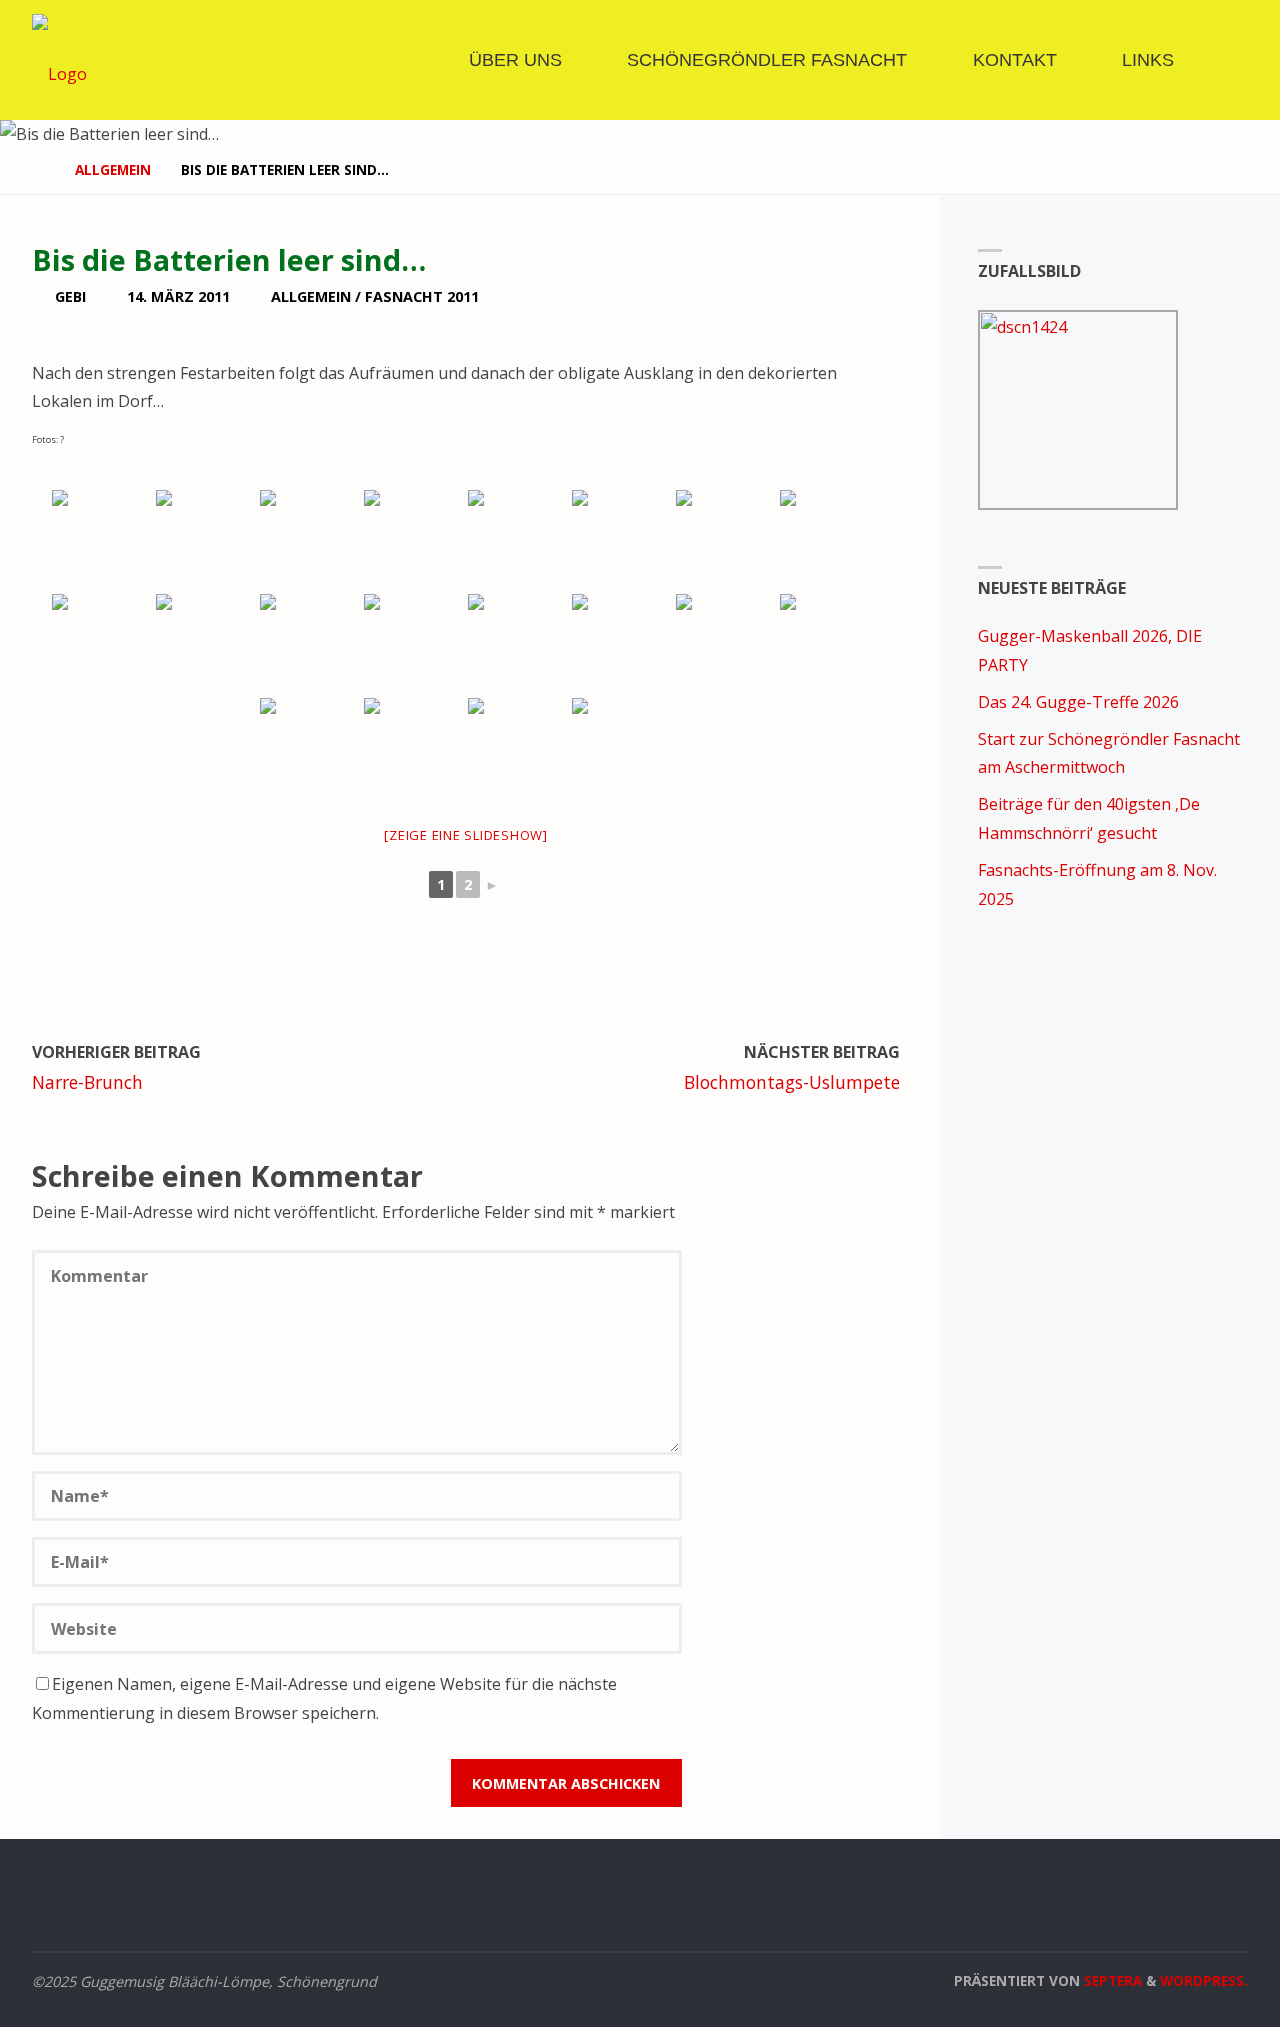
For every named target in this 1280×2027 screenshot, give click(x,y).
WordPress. (1204, 1980)
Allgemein (113, 169)
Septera (1111, 1980)
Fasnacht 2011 (422, 296)
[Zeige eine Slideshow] (466, 835)
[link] (1224, 60)
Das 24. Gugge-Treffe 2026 (1078, 702)
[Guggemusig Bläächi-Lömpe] (59, 60)
